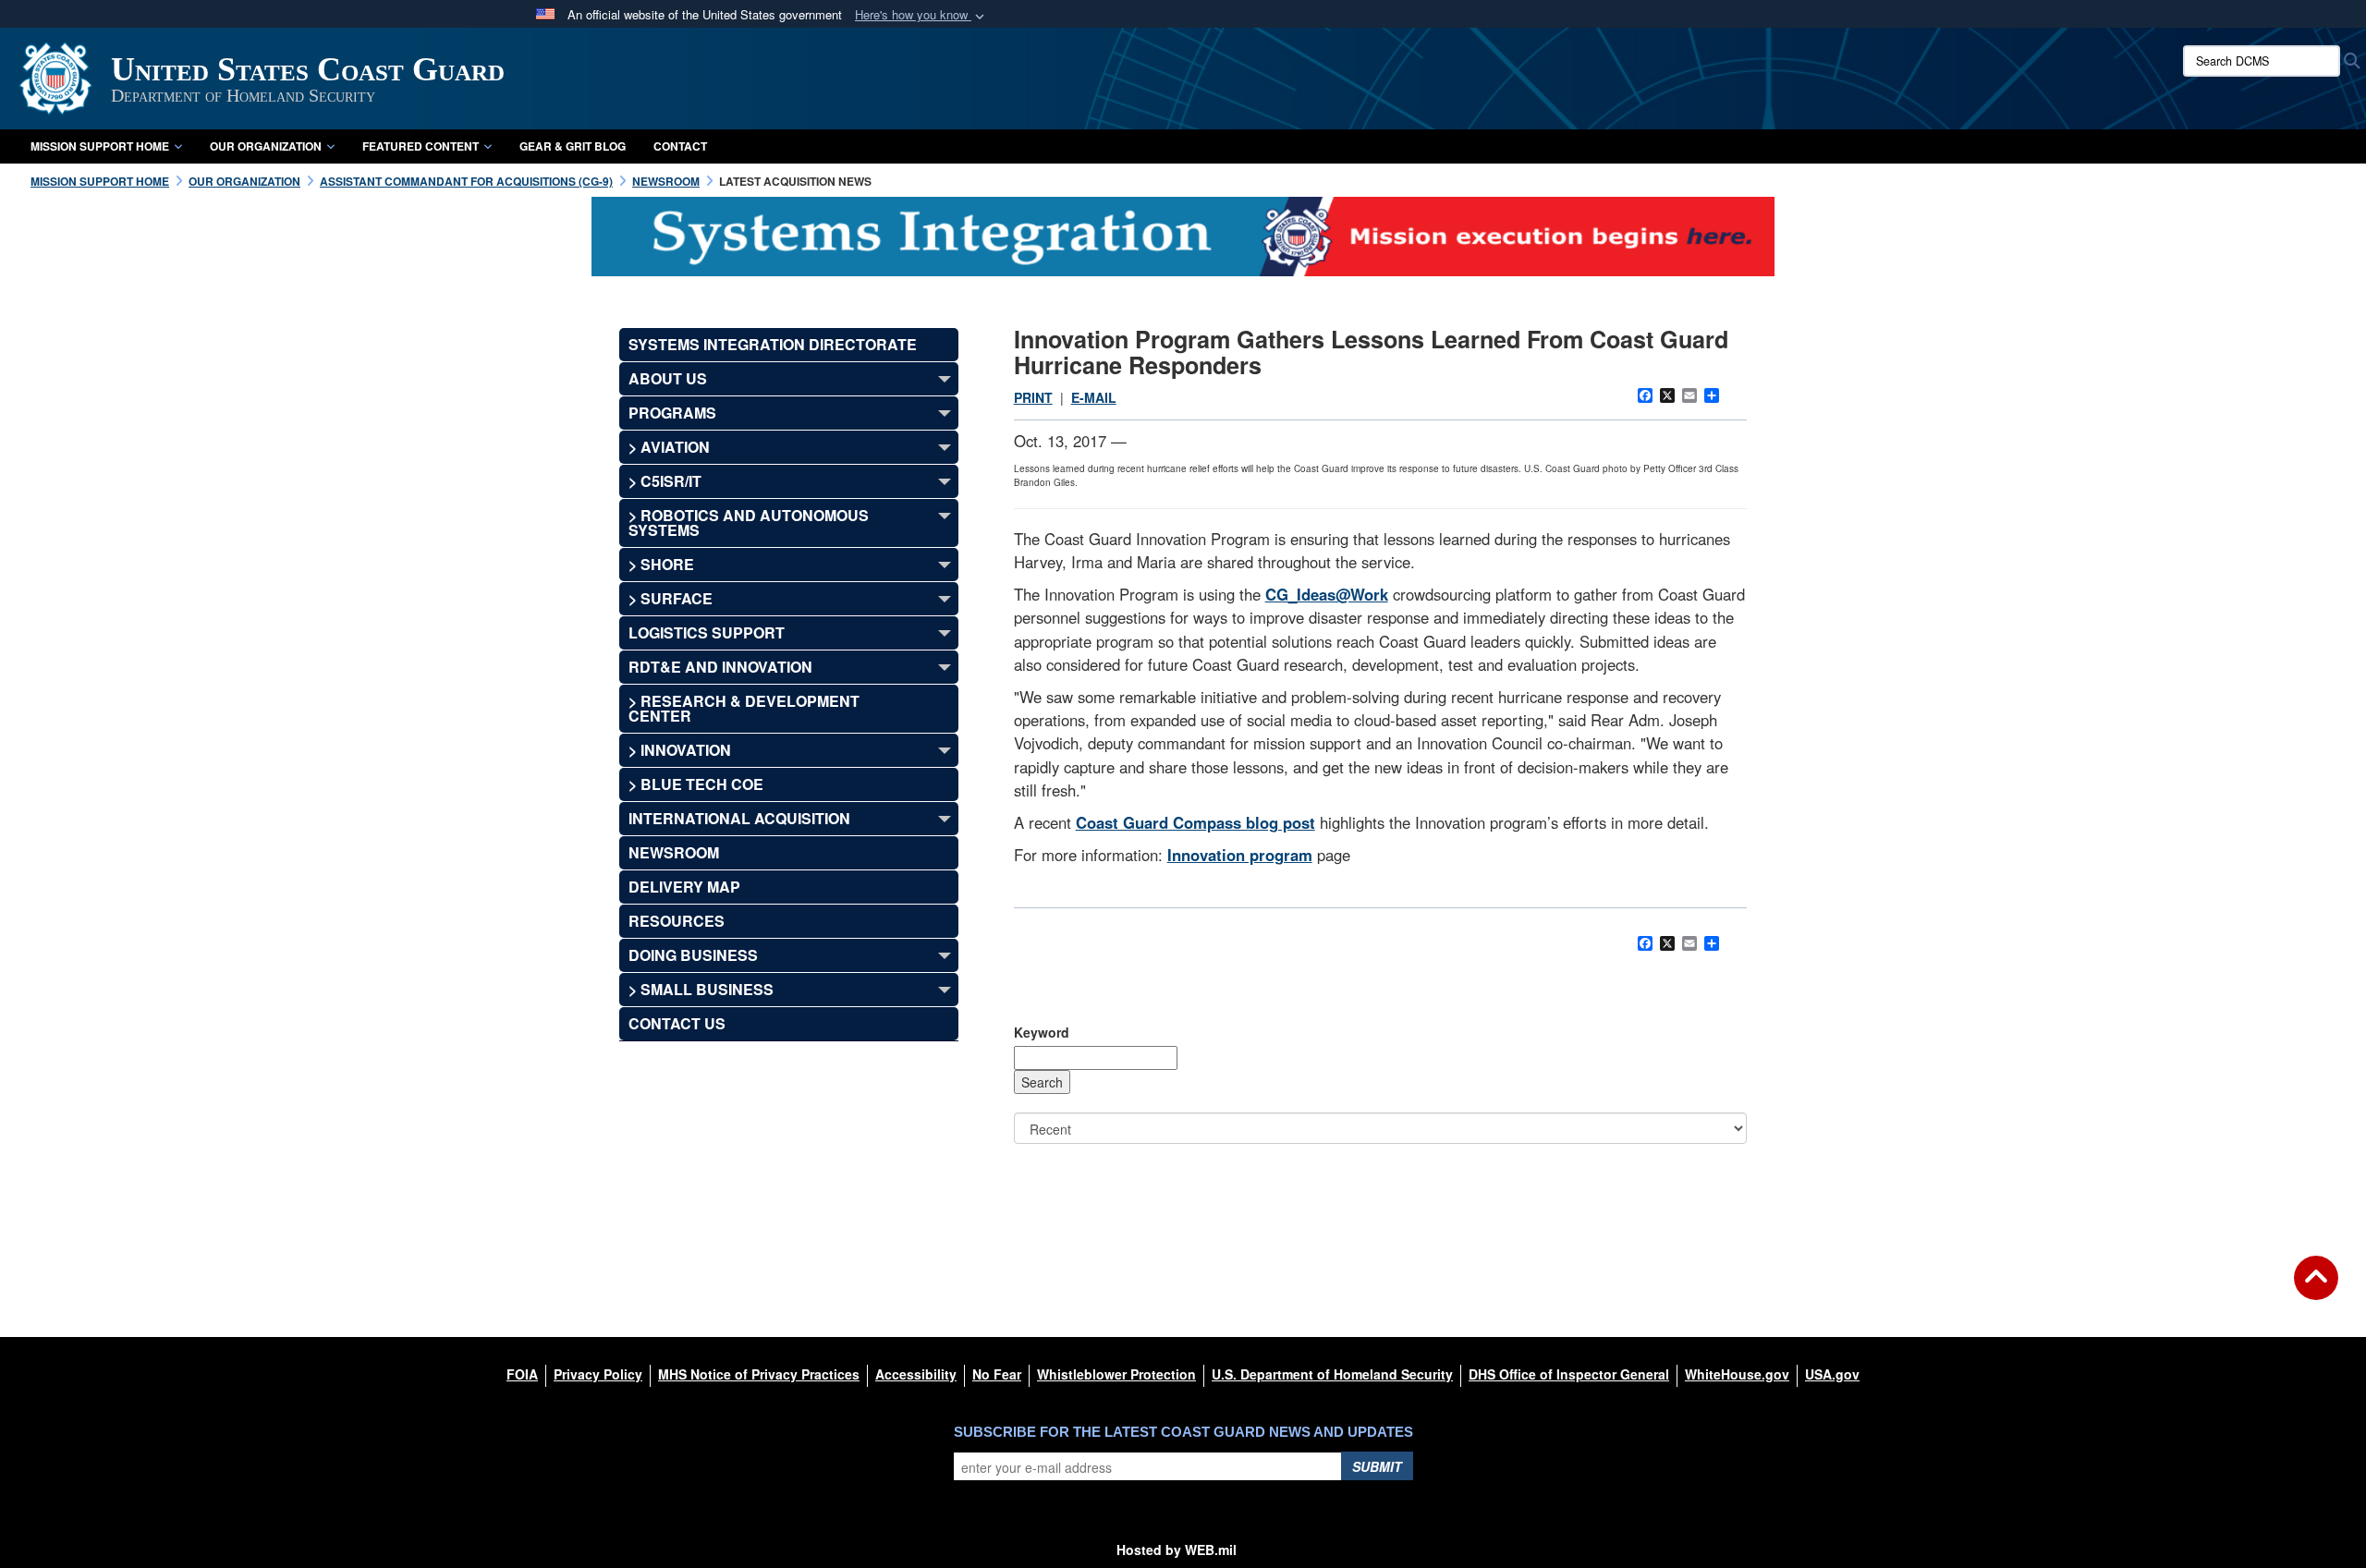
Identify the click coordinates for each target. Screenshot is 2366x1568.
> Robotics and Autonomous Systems (749, 523)
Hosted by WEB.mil (1177, 1550)
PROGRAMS (672, 413)
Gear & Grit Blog (573, 146)
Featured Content (421, 146)
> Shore (661, 564)
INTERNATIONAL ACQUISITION (739, 818)
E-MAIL (1094, 397)
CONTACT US (677, 1023)
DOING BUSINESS (693, 955)
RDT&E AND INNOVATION (720, 667)
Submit (1377, 1466)
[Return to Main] (2316, 1289)
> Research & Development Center (744, 708)
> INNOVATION (680, 750)
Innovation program (1240, 855)
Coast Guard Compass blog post (1195, 822)
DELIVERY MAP (684, 887)
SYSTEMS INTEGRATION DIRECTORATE (773, 344)
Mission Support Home (100, 146)
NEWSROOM (674, 852)
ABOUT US (668, 378)
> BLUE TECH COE (696, 784)
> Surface (671, 598)
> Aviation (669, 447)
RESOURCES (677, 921)
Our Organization (266, 146)
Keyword (1042, 1032)
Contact (680, 146)
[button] (921, 15)
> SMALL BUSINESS (701, 989)
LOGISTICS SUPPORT (707, 632)
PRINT (1033, 397)
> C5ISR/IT (665, 481)
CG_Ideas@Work (1327, 594)
